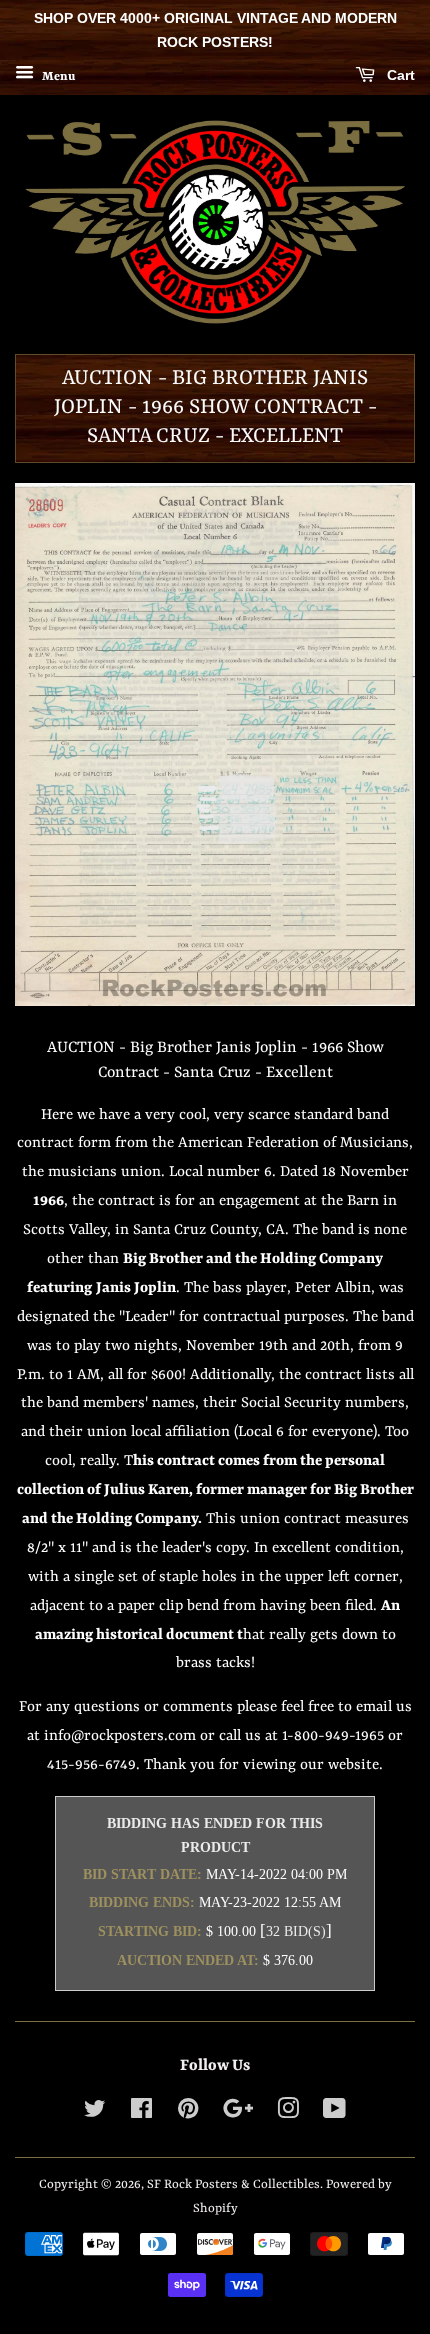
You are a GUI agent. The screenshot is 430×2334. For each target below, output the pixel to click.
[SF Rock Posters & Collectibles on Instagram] (288, 2113)
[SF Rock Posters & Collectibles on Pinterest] (188, 2113)
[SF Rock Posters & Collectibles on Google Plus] (238, 2113)
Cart (399, 75)
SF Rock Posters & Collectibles (233, 2184)
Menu (57, 76)
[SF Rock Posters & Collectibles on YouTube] (334, 2113)
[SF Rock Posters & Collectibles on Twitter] (95, 2113)
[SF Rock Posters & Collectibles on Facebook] (141, 2113)
